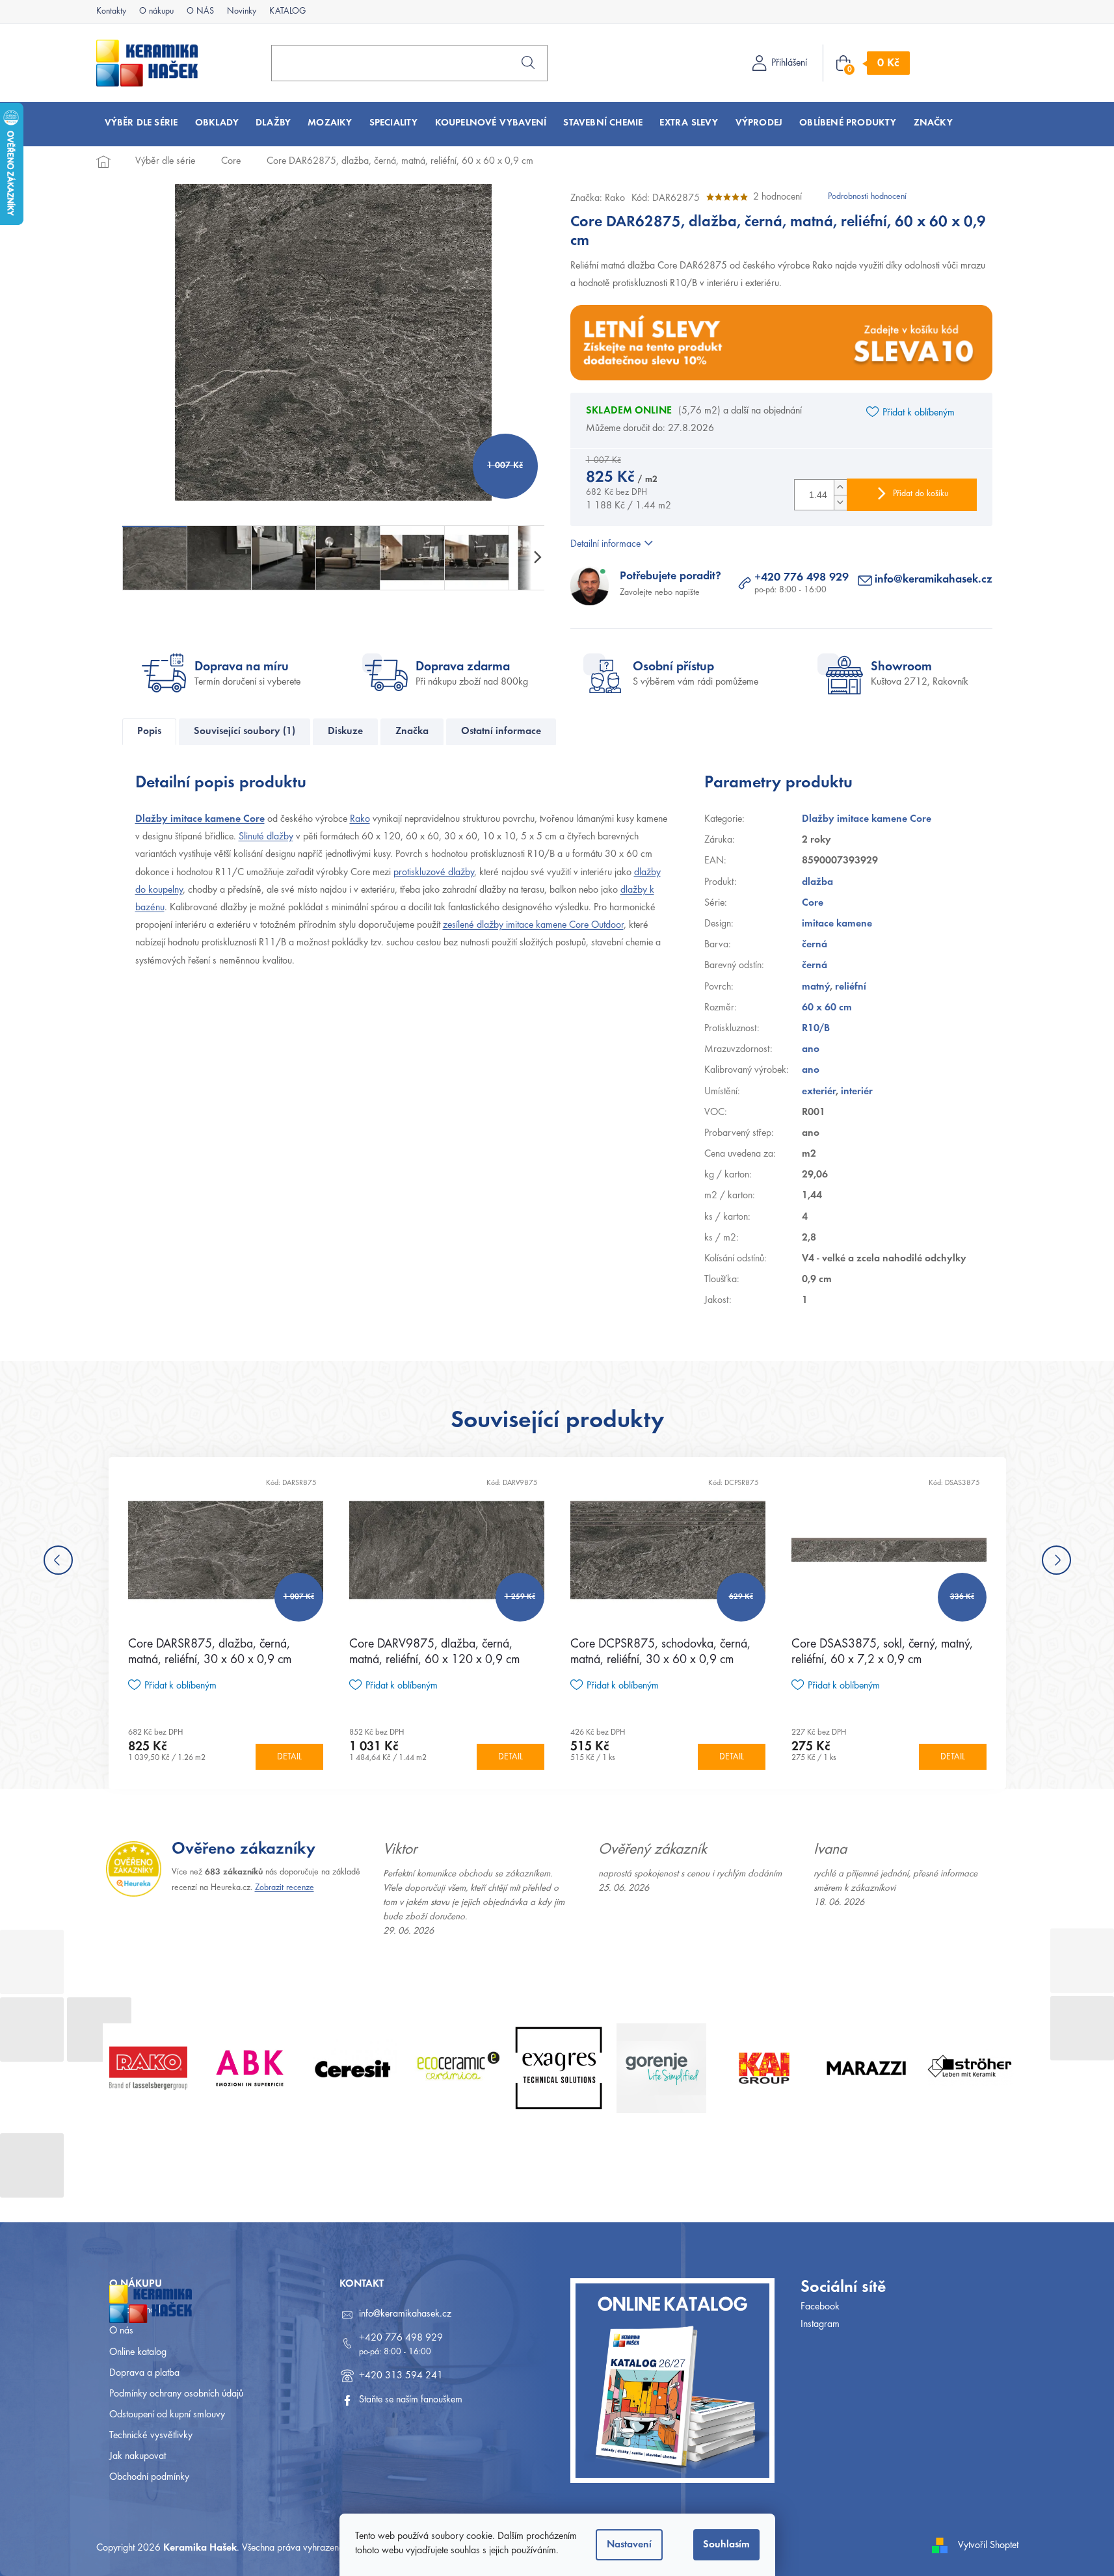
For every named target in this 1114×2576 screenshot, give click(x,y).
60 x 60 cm (827, 1008)
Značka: (598, 198)
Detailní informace (605, 544)
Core (813, 903)
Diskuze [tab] (345, 731)
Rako (360, 819)
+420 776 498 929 (802, 578)
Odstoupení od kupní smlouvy (167, 2415)
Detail (289, 1757)
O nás (121, 2331)
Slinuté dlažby (266, 837)
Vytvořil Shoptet (988, 2545)
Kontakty (111, 12)
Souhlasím (726, 2545)
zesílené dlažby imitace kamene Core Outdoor (533, 925)
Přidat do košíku (921, 494)
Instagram (820, 2324)
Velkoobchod (135, 2310)
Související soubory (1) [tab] (245, 731)
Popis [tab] (149, 731)
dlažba (817, 882)
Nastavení (629, 2545)
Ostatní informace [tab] (501, 731)
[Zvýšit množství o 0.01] (840, 487)
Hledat (528, 62)
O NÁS (200, 12)
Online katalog (138, 2352)
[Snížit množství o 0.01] (840, 502)
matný (816, 987)
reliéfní (851, 987)
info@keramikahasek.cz (934, 580)
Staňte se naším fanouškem (411, 2400)
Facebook (820, 2307)
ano (811, 1049)
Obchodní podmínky (149, 2477)
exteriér (819, 1092)
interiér (857, 1092)
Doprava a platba (144, 2373)
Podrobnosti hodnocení (867, 197)
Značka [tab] (412, 731)
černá (815, 945)
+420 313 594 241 (401, 2376)
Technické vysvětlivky (151, 2436)
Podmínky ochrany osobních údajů (176, 2394)
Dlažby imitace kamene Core (200, 819)
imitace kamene (837, 924)
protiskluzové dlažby (434, 873)
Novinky (242, 12)
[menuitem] (141, 123)
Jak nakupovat (138, 2456)
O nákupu (156, 12)
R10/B (816, 1029)
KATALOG (287, 12)
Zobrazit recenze (285, 1888)
